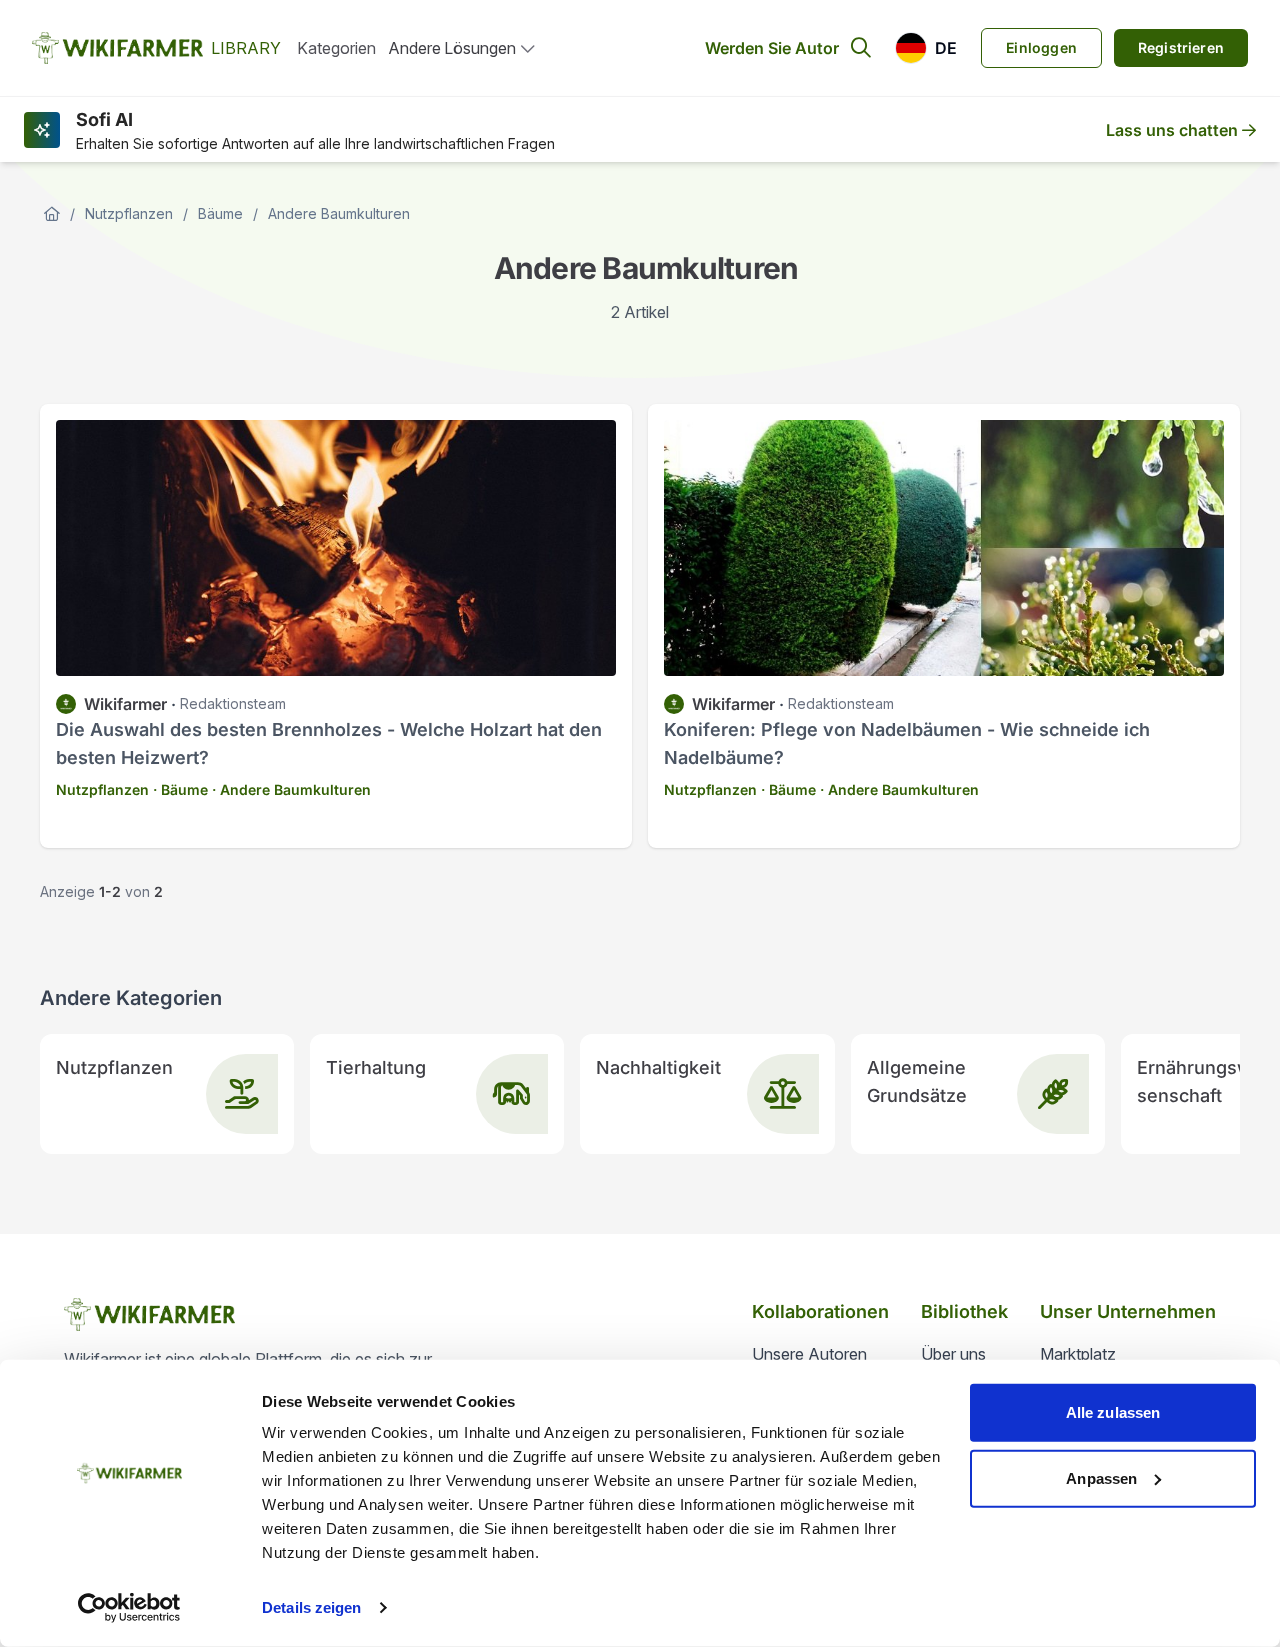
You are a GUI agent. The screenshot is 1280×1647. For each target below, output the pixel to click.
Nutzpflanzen (129, 213)
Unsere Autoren (809, 1354)
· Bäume (180, 789)
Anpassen (1101, 1477)
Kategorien (336, 48)
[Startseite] (52, 214)
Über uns (953, 1354)
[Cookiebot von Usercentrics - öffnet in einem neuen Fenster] (129, 1608)
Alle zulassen (1113, 1412)
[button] (926, 48)
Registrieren (1181, 47)
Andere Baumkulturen (339, 213)
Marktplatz (1078, 1354)
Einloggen (1041, 47)
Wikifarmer (125, 704)
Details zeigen (311, 1607)
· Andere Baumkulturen (291, 789)
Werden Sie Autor (772, 48)
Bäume (220, 213)
